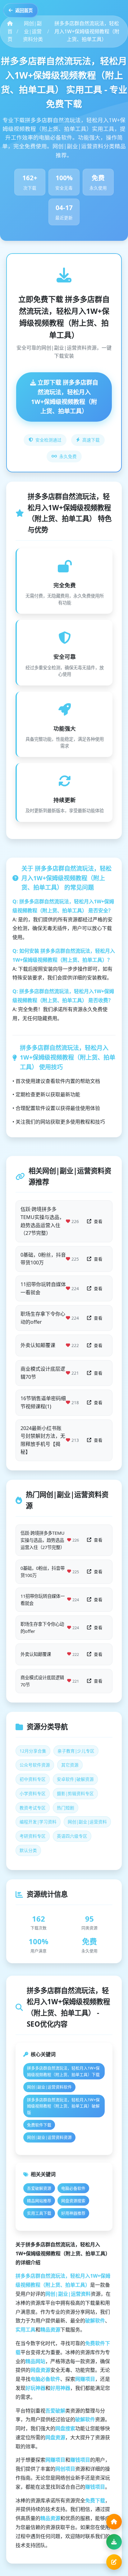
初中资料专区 (33, 1779)
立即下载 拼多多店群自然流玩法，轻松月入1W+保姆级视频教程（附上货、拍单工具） (65, 397)
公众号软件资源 (35, 1765)
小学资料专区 (33, 1793)
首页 (10, 35)
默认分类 (28, 1850)
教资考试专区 (33, 1808)
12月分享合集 (33, 1751)
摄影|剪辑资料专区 (75, 1793)
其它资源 (70, 1765)
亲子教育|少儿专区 (76, 1751)
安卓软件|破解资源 (75, 1779)
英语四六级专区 (72, 1836)
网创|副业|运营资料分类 (33, 31)
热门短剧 (66, 1808)
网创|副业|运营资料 (87, 1822)
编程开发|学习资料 (38, 1822)
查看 (98, 1221)
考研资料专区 (33, 1836)
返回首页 (24, 10)
